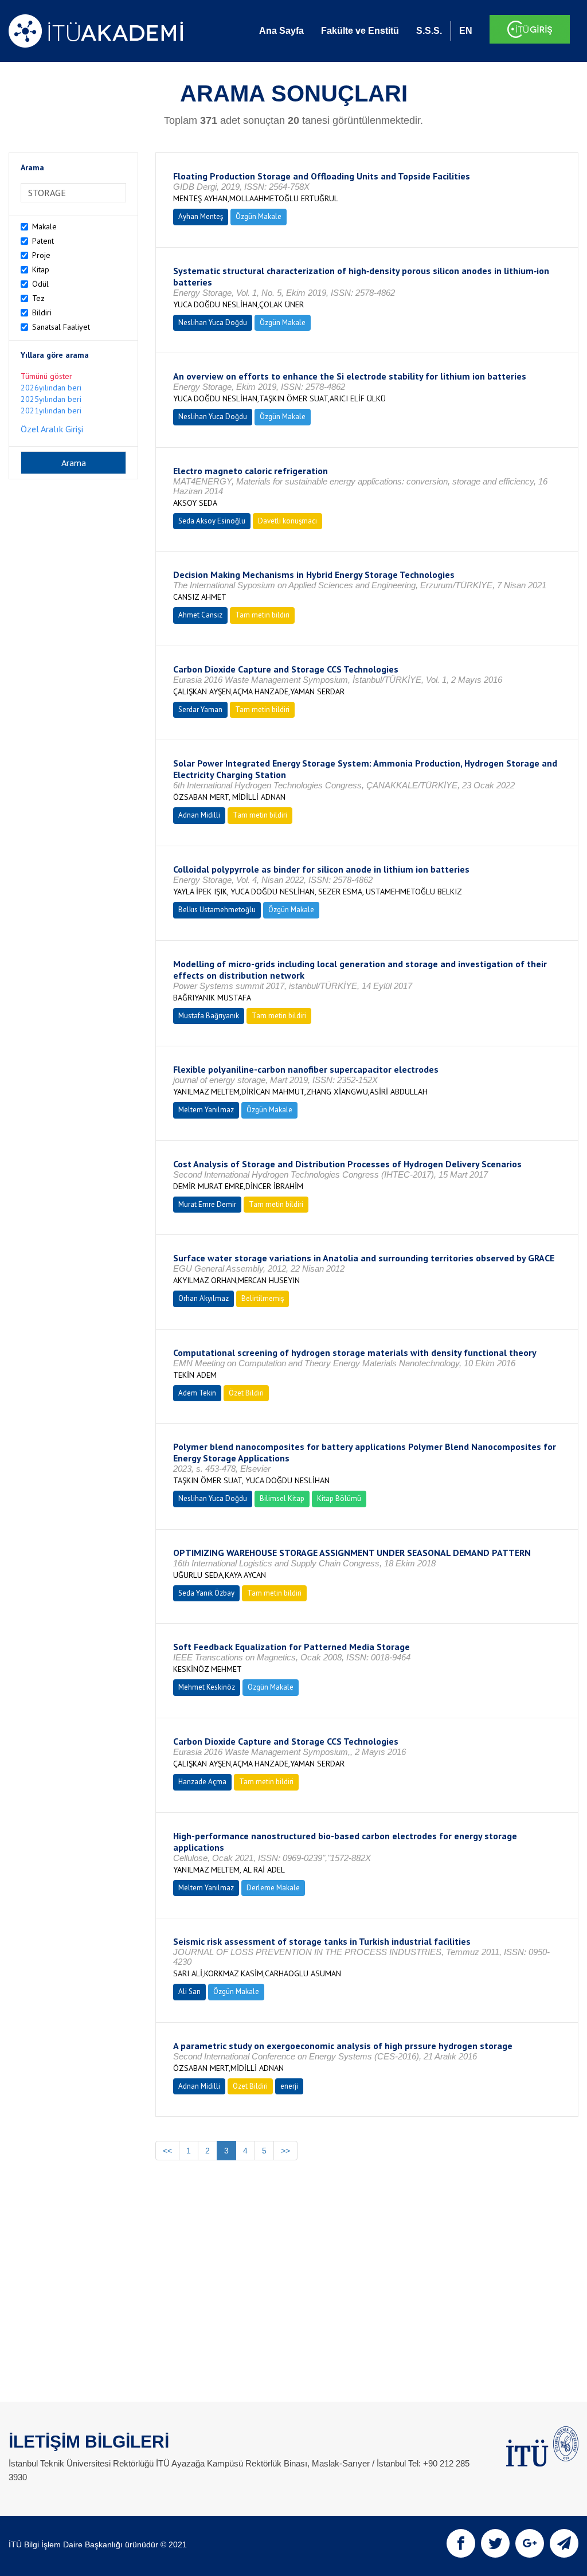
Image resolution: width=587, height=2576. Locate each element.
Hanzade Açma (202, 1782)
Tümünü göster (46, 376)
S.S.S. (429, 31)
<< (167, 2151)
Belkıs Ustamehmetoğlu (217, 910)
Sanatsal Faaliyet (61, 327)
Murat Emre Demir (207, 1204)
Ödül (40, 284)
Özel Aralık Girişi (52, 429)
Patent (43, 241)
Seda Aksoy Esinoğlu (212, 521)
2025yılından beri (51, 399)
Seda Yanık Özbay (206, 1593)
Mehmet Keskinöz (207, 1687)
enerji (289, 2086)
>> (285, 2151)
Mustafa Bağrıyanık (209, 1016)
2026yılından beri (51, 388)
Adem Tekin (197, 1393)
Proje (41, 255)
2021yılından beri (51, 411)
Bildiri (42, 312)
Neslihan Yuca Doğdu (213, 323)
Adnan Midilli (199, 815)
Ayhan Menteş (201, 216)
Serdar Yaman (200, 710)
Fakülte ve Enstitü (360, 31)
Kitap (41, 269)
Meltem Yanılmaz (206, 1110)
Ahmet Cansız (200, 615)
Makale (44, 226)
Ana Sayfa (281, 31)
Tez (38, 298)
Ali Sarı (189, 1991)
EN (466, 31)
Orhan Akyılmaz (204, 1298)
